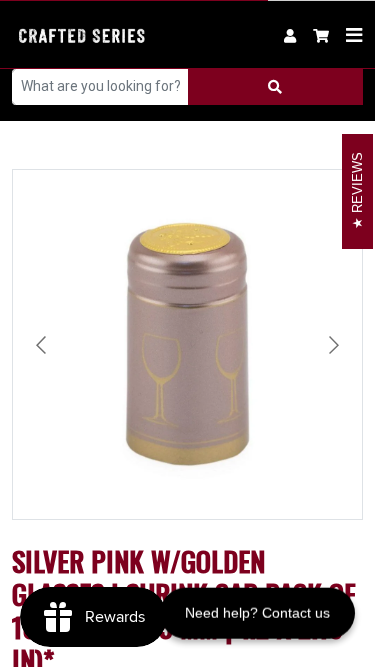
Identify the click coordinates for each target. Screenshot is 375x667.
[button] (321, 34)
